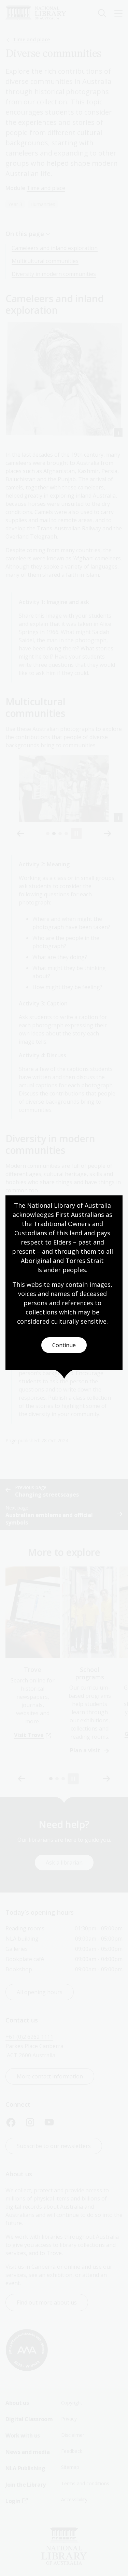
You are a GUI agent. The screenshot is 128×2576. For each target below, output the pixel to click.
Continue (64, 1345)
